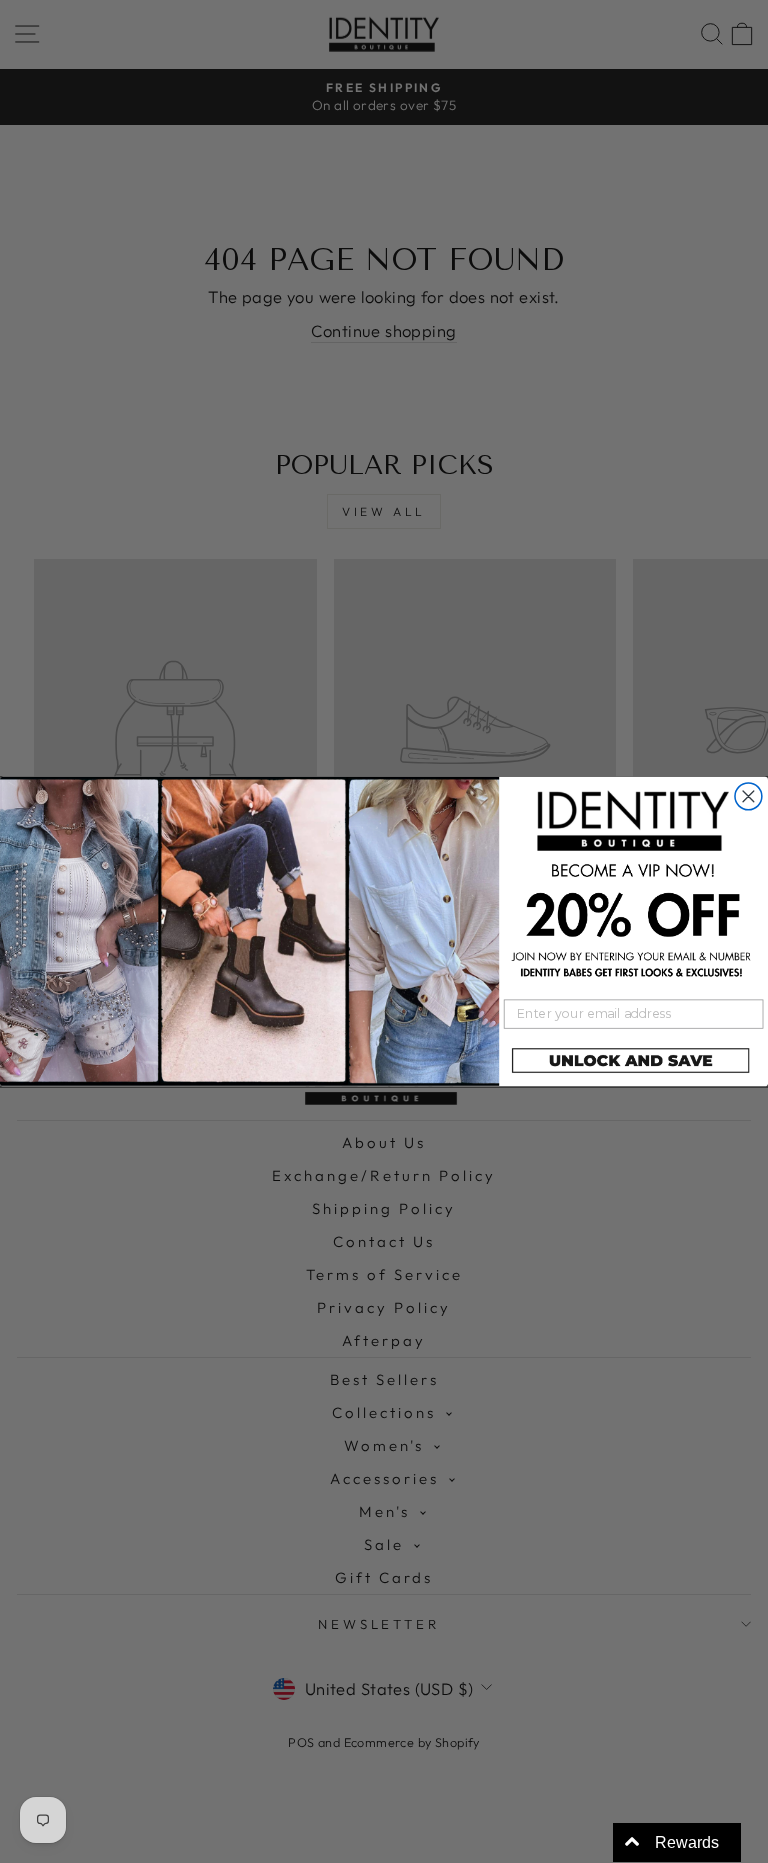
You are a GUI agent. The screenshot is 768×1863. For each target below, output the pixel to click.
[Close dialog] (748, 796)
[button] (634, 1061)
